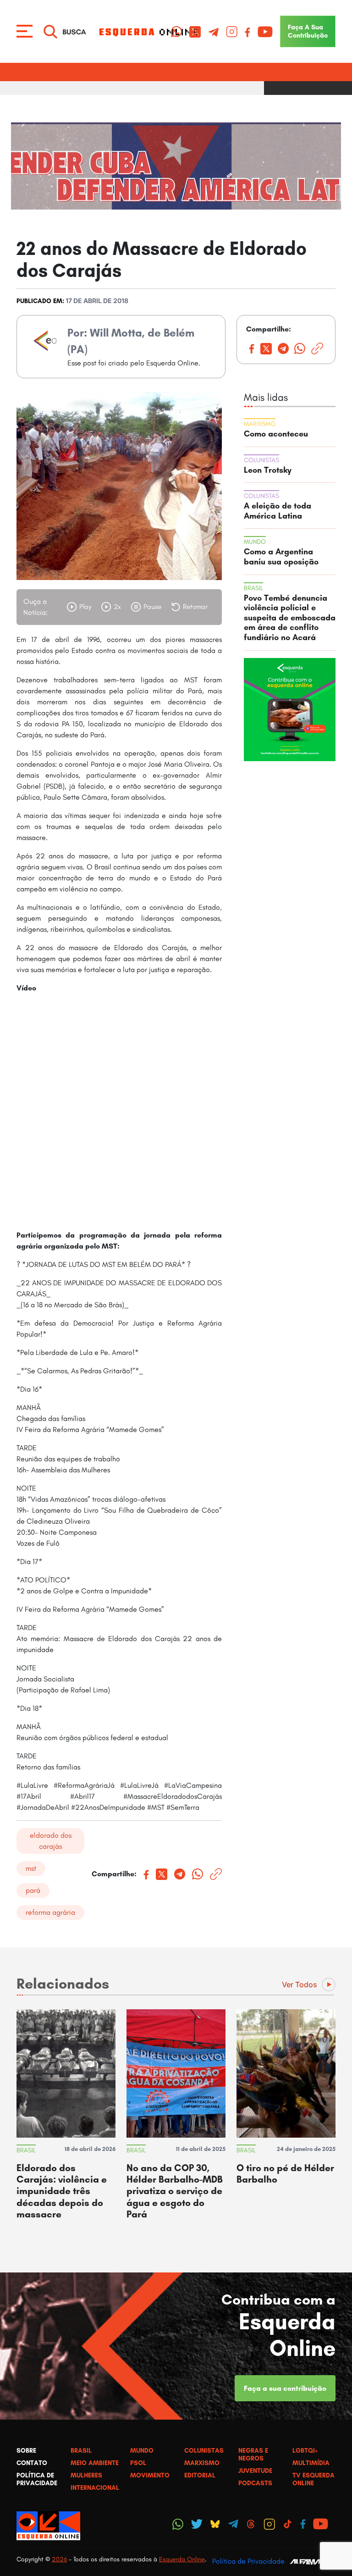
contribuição (308, 31)
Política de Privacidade (248, 2561)
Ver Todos (300, 1985)
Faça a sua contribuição (285, 2388)
